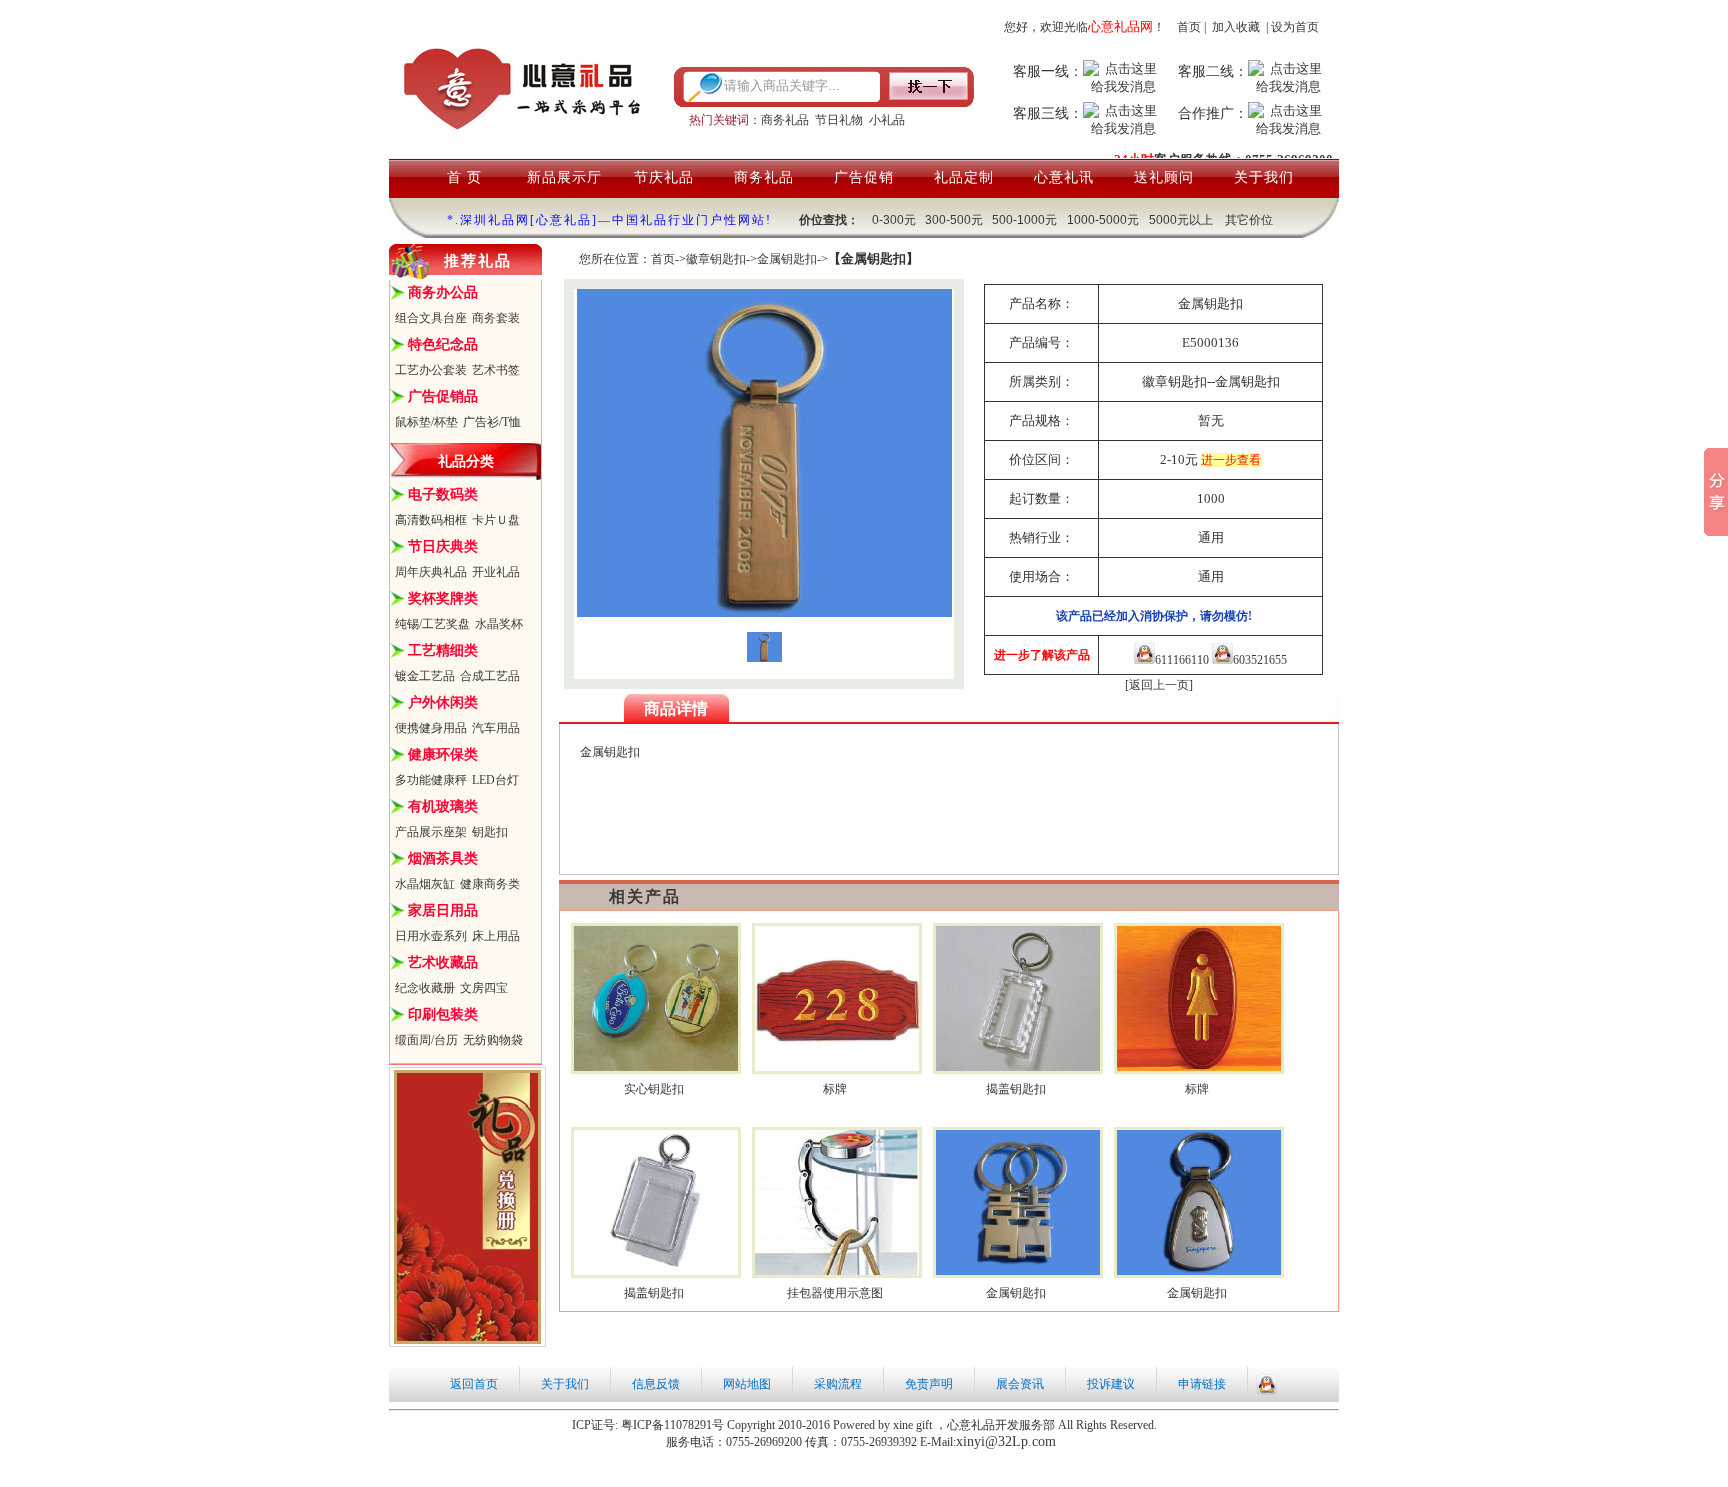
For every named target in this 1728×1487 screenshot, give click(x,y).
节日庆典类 (443, 546)
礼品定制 (964, 177)
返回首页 (474, 1384)
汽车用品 (496, 728)
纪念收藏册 (425, 988)
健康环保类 (443, 754)
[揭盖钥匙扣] (1018, 1067)
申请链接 (1202, 1384)
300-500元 (954, 220)
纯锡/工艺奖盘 (432, 624)
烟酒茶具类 (443, 858)
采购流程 (838, 1384)
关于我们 (1264, 177)
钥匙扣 (490, 832)
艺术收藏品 (443, 962)
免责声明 (929, 1384)
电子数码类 (443, 494)
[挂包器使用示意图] (837, 1271)
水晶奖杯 (499, 624)
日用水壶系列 (431, 936)
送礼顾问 (1164, 177)
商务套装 (496, 318)
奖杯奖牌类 (443, 598)
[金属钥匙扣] (1018, 1271)
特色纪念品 (443, 344)
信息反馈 (656, 1384)
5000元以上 (1181, 220)
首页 (1189, 27)
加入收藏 (1236, 27)
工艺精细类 (443, 650)
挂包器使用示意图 (835, 1293)
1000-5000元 (1103, 220)
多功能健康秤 (431, 780)
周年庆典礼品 (431, 572)
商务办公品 (443, 292)
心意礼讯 (1064, 177)
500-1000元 (1024, 220)
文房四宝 (484, 988)
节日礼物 (839, 120)
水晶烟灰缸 (425, 884)
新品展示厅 (564, 177)
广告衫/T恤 (492, 422)
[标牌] (837, 1067)
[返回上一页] (1159, 685)
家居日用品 (443, 910)
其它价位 (1249, 220)
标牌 (835, 1089)
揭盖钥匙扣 (1016, 1089)
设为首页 (1295, 27)
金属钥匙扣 (787, 259)
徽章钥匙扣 (716, 259)
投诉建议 (1111, 1384)
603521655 (1260, 660)
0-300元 (894, 220)
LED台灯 (495, 780)
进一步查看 (1231, 460)
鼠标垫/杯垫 (426, 422)
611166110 (1182, 660)
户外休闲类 (443, 702)
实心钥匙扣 (654, 1089)
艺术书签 (496, 370)
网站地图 (747, 1384)
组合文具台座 (431, 318)
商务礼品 (785, 120)
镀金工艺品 (425, 676)
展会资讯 (1020, 1384)
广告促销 (864, 177)
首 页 (464, 177)
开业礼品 (496, 572)
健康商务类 (490, 884)
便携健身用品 (431, 728)
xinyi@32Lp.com (1006, 1441)
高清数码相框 (431, 520)
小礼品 (887, 120)
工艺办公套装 (431, 370)
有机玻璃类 (443, 806)
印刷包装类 (443, 1014)
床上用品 (496, 936)
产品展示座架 (431, 832)
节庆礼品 (664, 177)
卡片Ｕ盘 (496, 520)
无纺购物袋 (493, 1040)
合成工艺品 (490, 676)
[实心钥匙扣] (656, 1067)
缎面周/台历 (426, 1040)
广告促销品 (443, 396)
